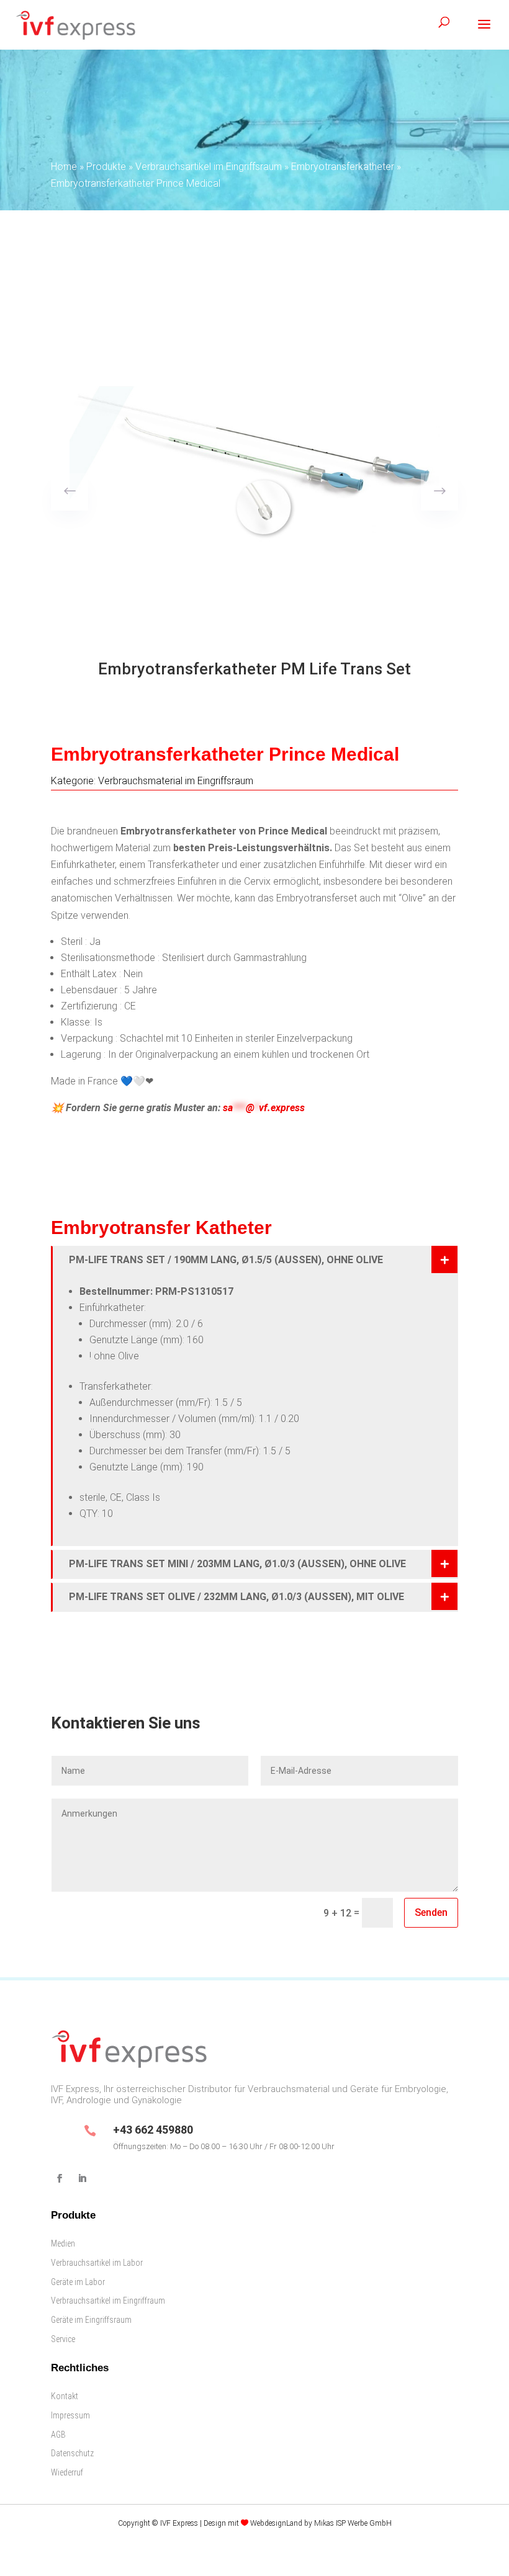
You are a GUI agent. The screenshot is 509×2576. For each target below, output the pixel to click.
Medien (63, 2243)
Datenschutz (72, 2453)
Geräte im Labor (78, 2282)
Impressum (70, 2415)
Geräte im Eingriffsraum (91, 2320)
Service (63, 2339)
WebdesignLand (277, 2523)
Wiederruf (67, 2472)
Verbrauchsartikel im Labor (97, 2263)
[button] (439, 492)
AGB (58, 2435)
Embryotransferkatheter (343, 167)
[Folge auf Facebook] (60, 2178)
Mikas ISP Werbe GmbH (353, 2523)
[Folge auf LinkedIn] (82, 2178)
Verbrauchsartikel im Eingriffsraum (209, 167)
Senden (431, 1912)
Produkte (106, 167)
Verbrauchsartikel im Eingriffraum (108, 2301)
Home (64, 167)
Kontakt (65, 2396)
